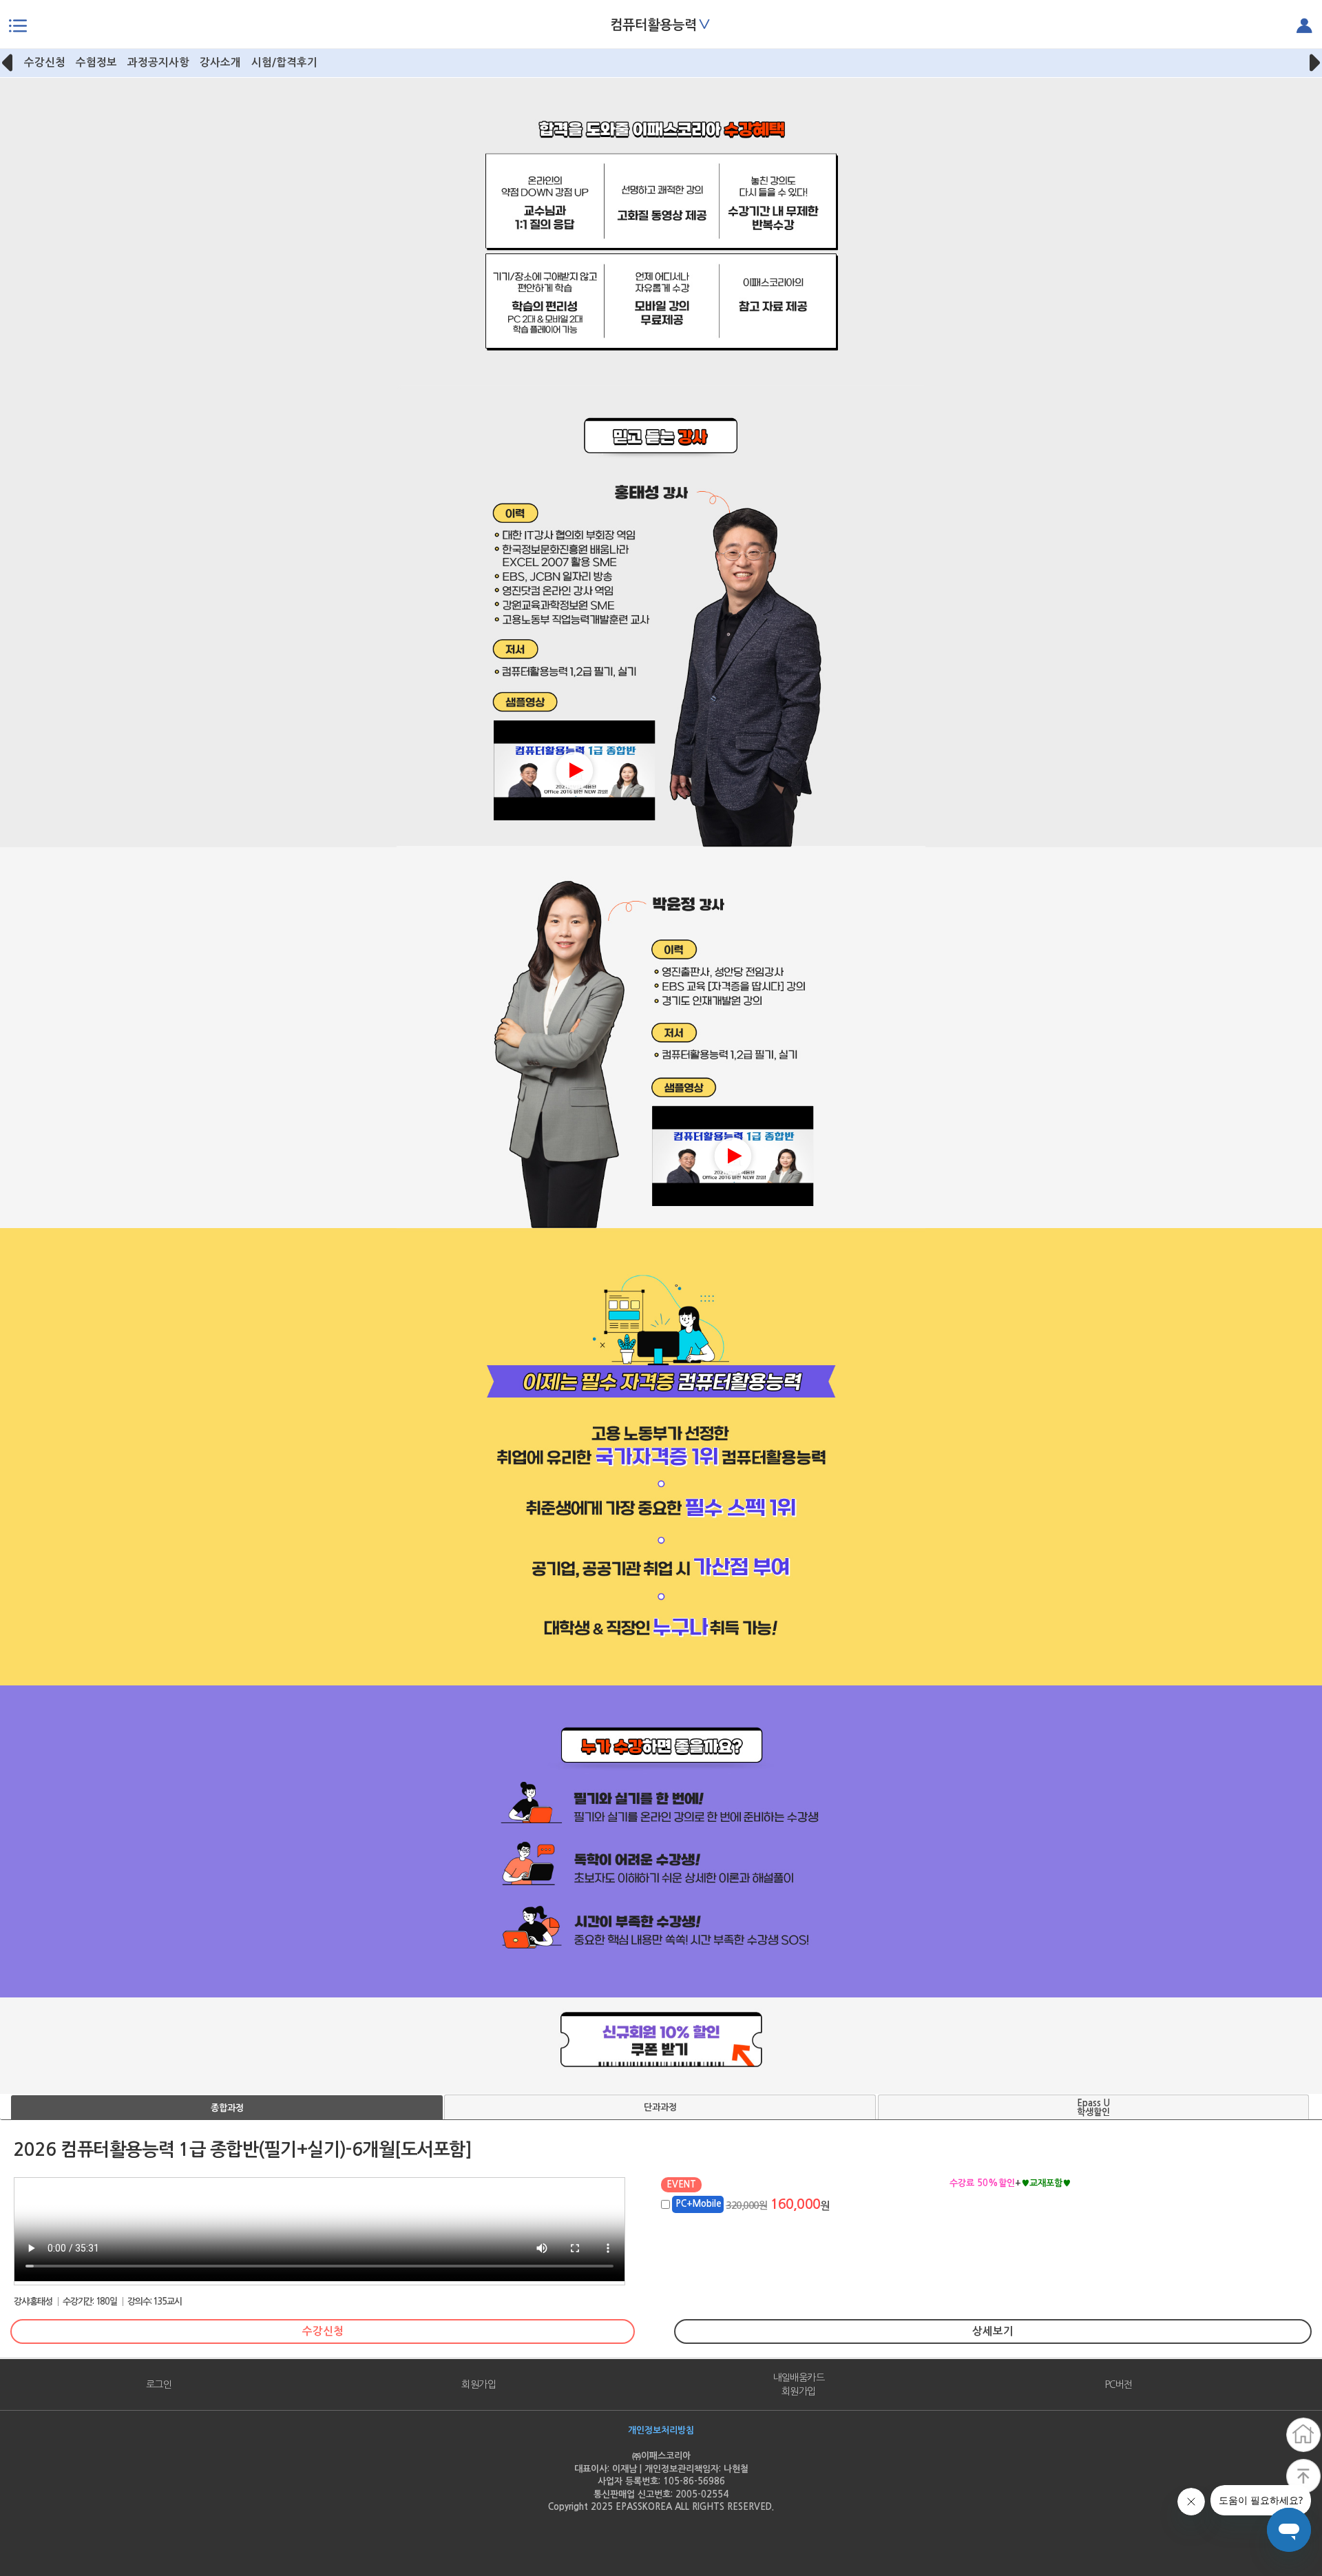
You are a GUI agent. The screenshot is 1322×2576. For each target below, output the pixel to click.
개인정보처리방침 (661, 2430)
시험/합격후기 (284, 62)
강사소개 (220, 62)
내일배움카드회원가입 (798, 2385)
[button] (9, 63)
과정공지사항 (158, 62)
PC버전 (1119, 2385)
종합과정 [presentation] (227, 2108)
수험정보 (96, 62)
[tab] (227, 2108)
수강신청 (45, 62)
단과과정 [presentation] (660, 2107)
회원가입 (479, 2385)
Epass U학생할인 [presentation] (1093, 2108)
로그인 (159, 2385)
